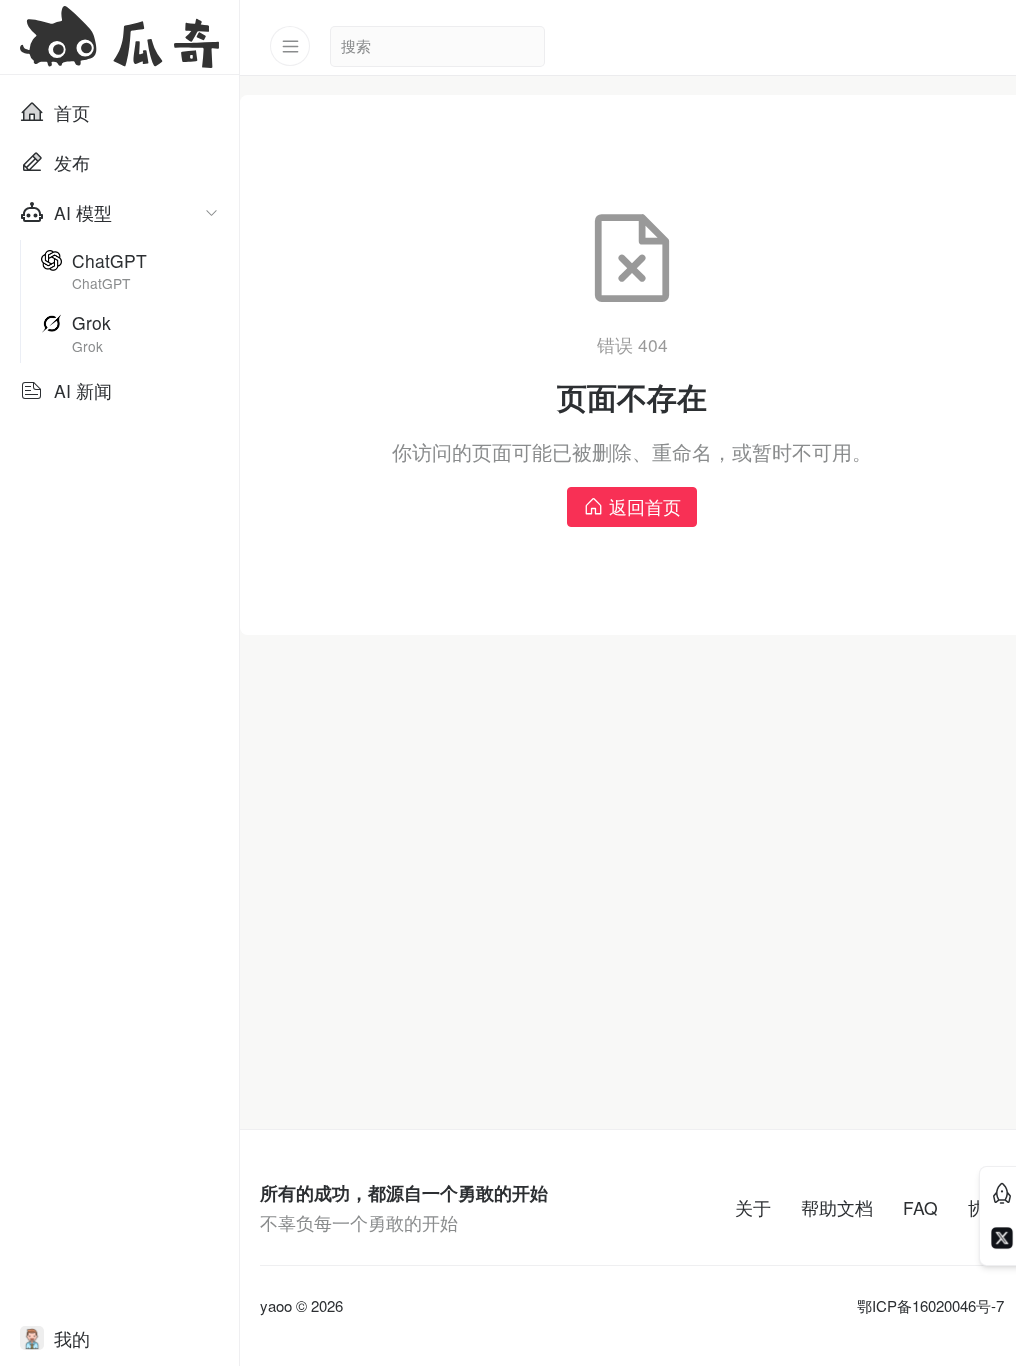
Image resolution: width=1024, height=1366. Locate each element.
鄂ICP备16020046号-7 (930, 1306)
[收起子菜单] (211, 212)
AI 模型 (83, 212)
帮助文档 (837, 1207)
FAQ (920, 1207)
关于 (753, 1207)
